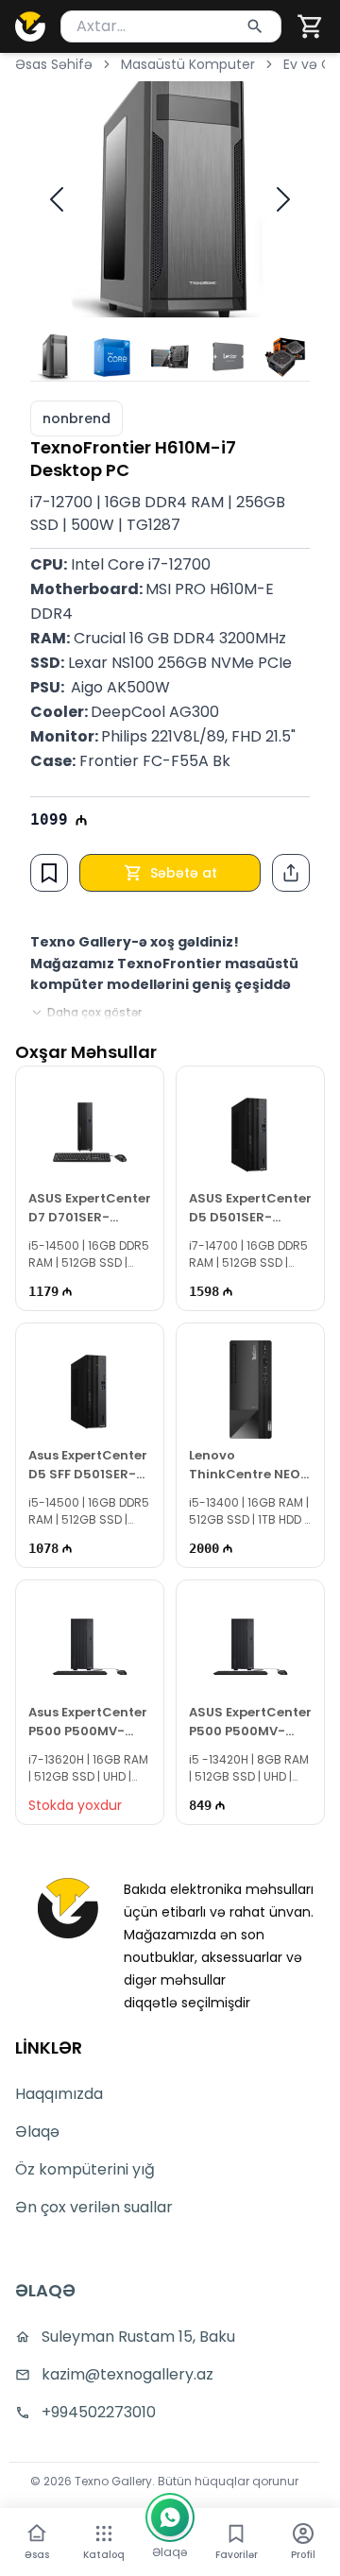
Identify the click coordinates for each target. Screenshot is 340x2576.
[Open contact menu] (170, 2517)
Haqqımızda (59, 2094)
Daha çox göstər (94, 1013)
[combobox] (171, 26)
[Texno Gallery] (30, 26)
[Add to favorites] (49, 873)
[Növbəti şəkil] (283, 199)
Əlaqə (37, 2132)
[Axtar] (255, 26)
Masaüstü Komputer (188, 64)
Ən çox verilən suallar (94, 2207)
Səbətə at (184, 873)
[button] (311, 26)
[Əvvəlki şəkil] (57, 199)
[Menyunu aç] (104, 2533)
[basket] (311, 26)
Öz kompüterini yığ (85, 2169)
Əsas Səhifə (54, 64)
